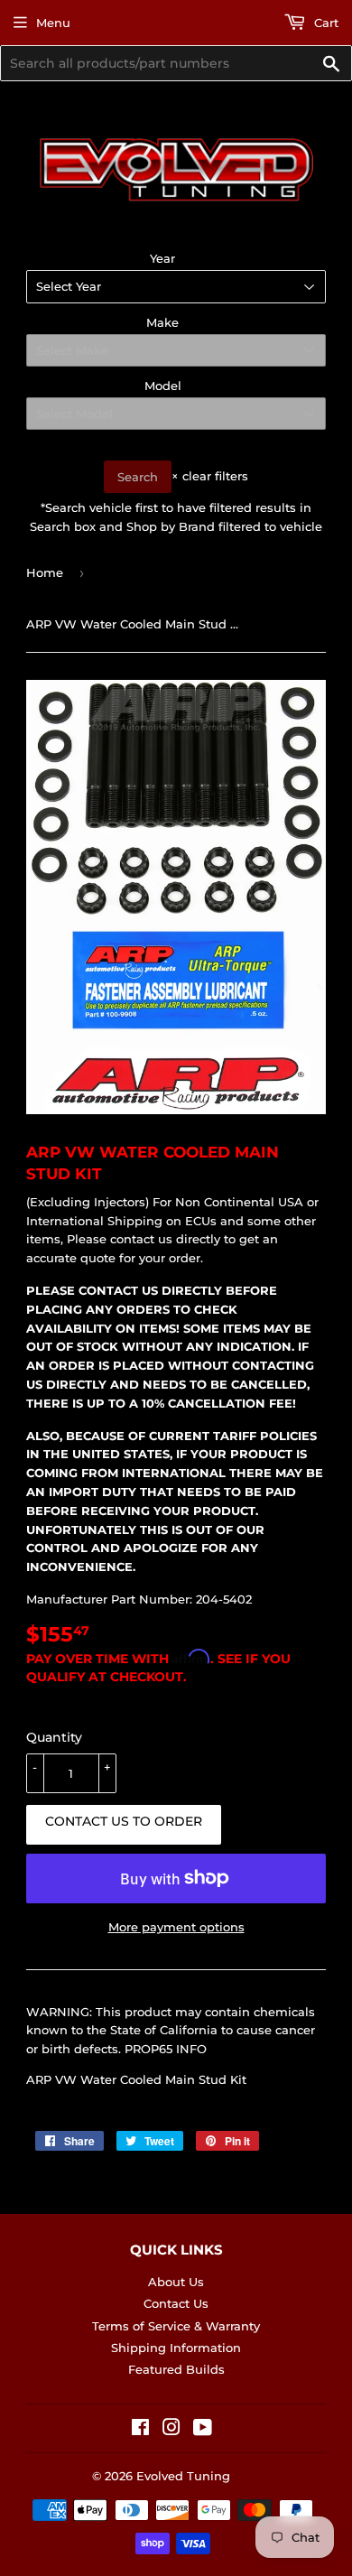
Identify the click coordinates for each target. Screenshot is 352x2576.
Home (45, 572)
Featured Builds (176, 2369)
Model (163, 386)
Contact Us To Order (124, 1821)
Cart (324, 23)
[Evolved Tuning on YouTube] (203, 2430)
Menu (53, 23)
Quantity (54, 1737)
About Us (176, 2282)
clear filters (210, 476)
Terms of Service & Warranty (176, 2326)
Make (162, 322)
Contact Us (176, 2303)
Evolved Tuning (183, 2476)
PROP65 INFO (166, 2049)
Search (138, 477)
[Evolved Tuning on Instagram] (171, 2430)
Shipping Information (176, 2348)
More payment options (176, 1927)
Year (162, 258)
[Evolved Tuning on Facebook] (140, 2430)
